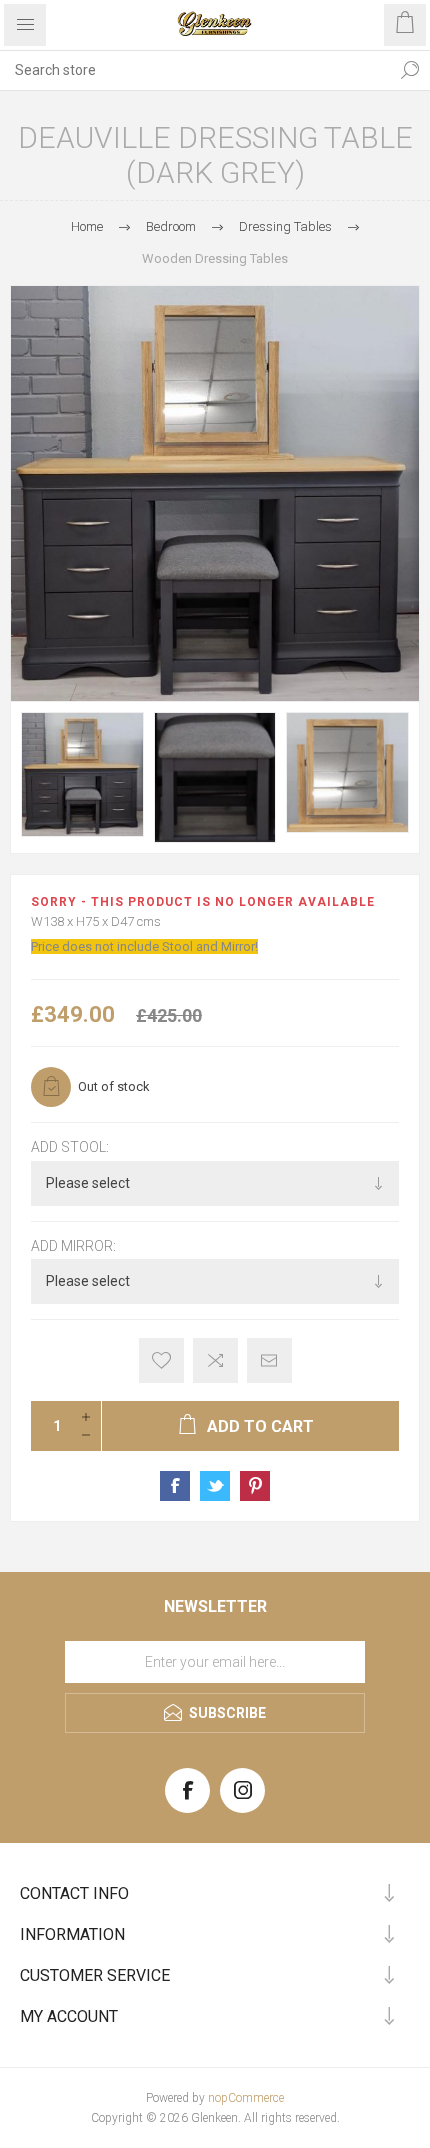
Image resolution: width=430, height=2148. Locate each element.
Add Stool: (70, 1148)
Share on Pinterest (255, 1486)
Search (410, 70)
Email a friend (269, 1360)
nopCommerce (246, 2098)
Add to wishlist (161, 1360)
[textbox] (195, 70)
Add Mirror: (73, 1246)
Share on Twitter (215, 1486)
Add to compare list (215, 1360)
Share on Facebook (175, 1486)
